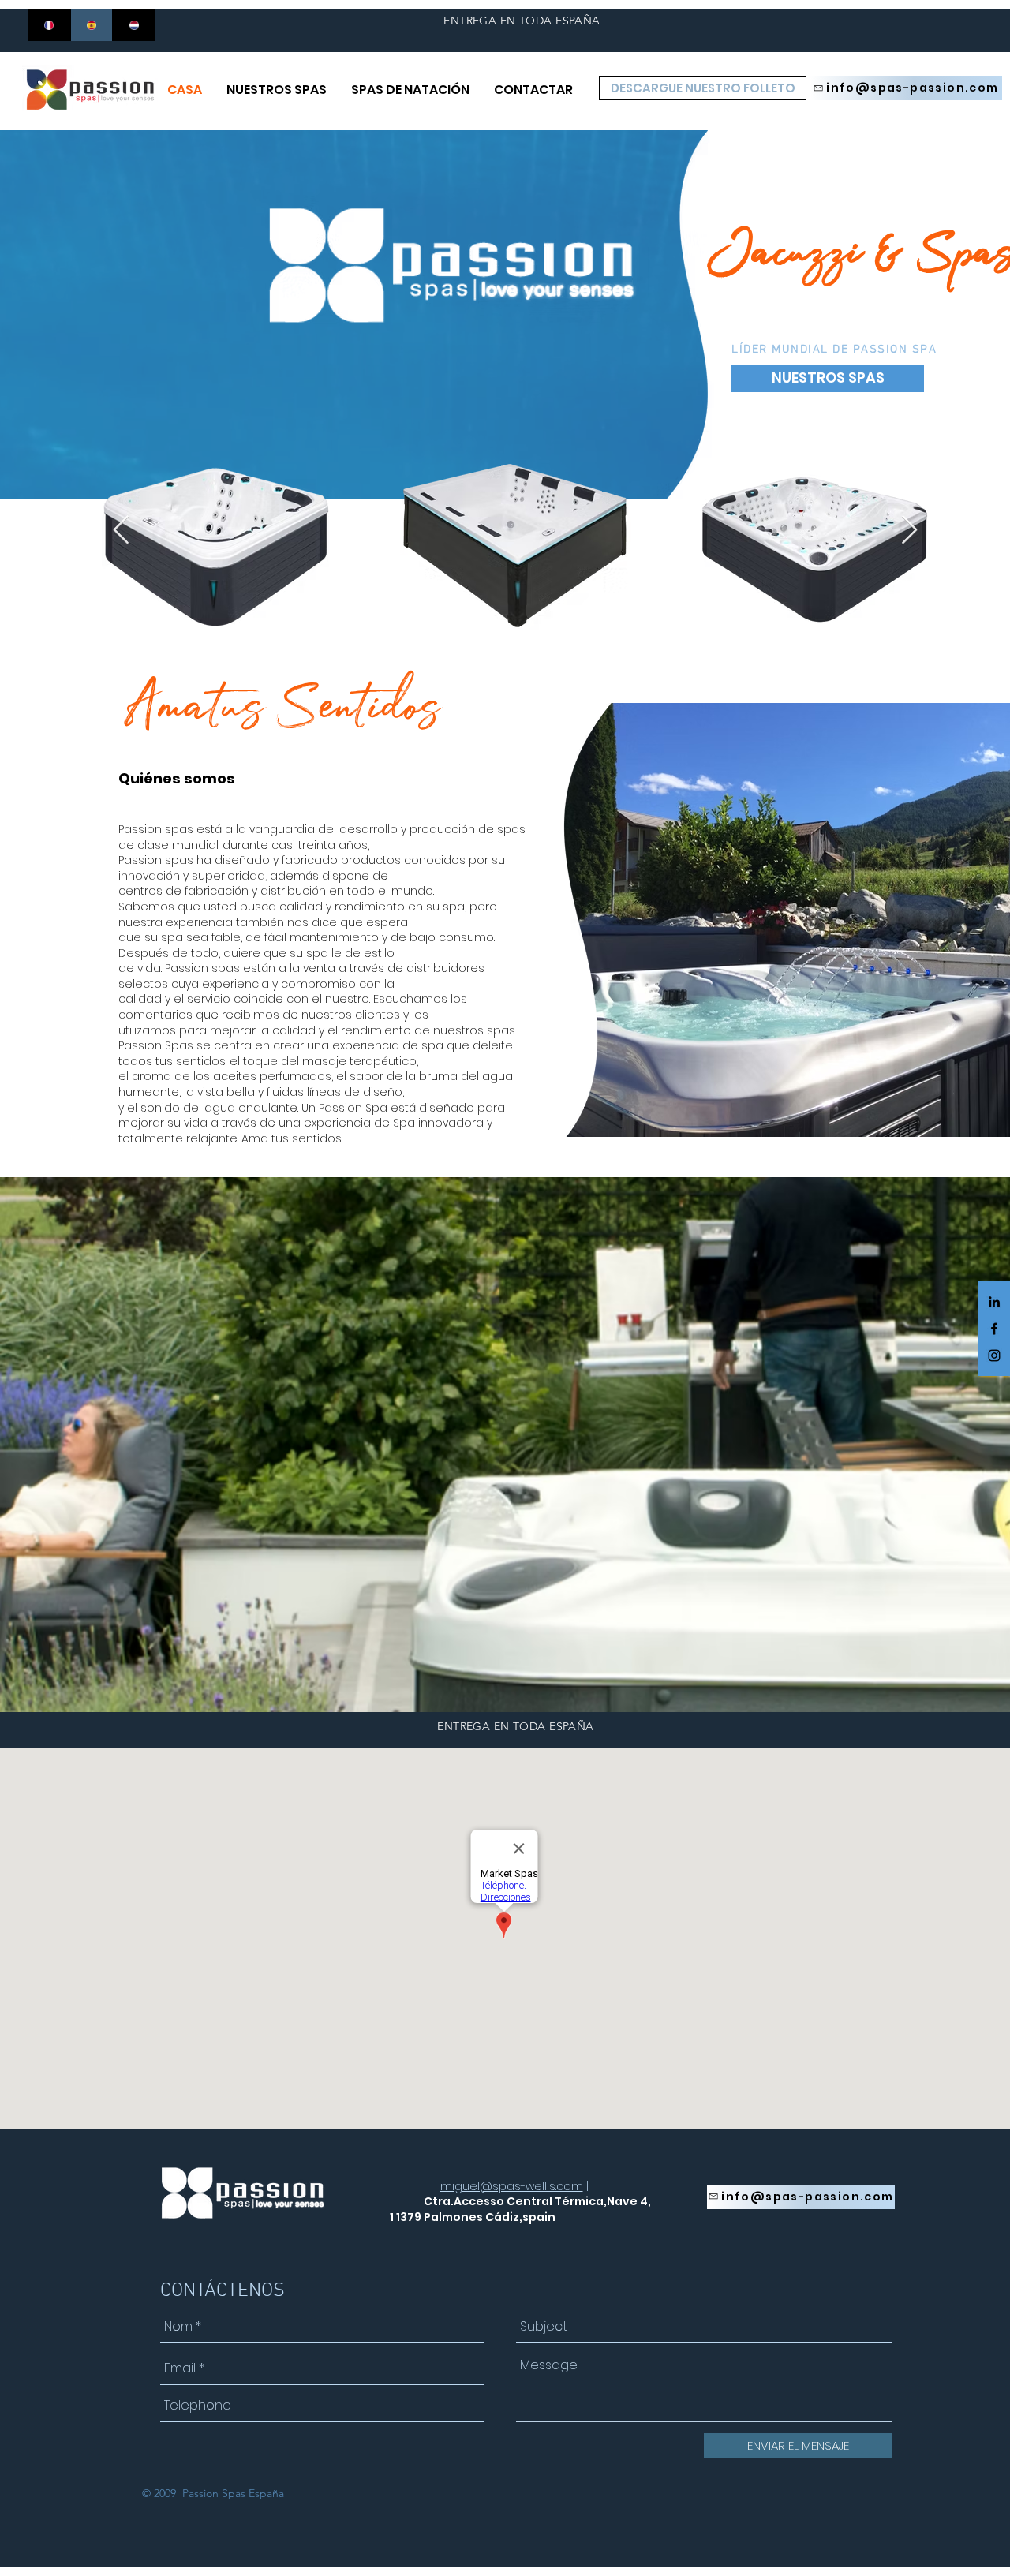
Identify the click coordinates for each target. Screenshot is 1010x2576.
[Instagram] (994, 1355)
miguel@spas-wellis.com (512, 2186)
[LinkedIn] (994, 1302)
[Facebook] (994, 1329)
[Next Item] (909, 531)
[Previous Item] (121, 531)
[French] (49, 25)
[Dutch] (133, 25)
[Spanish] (92, 25)
